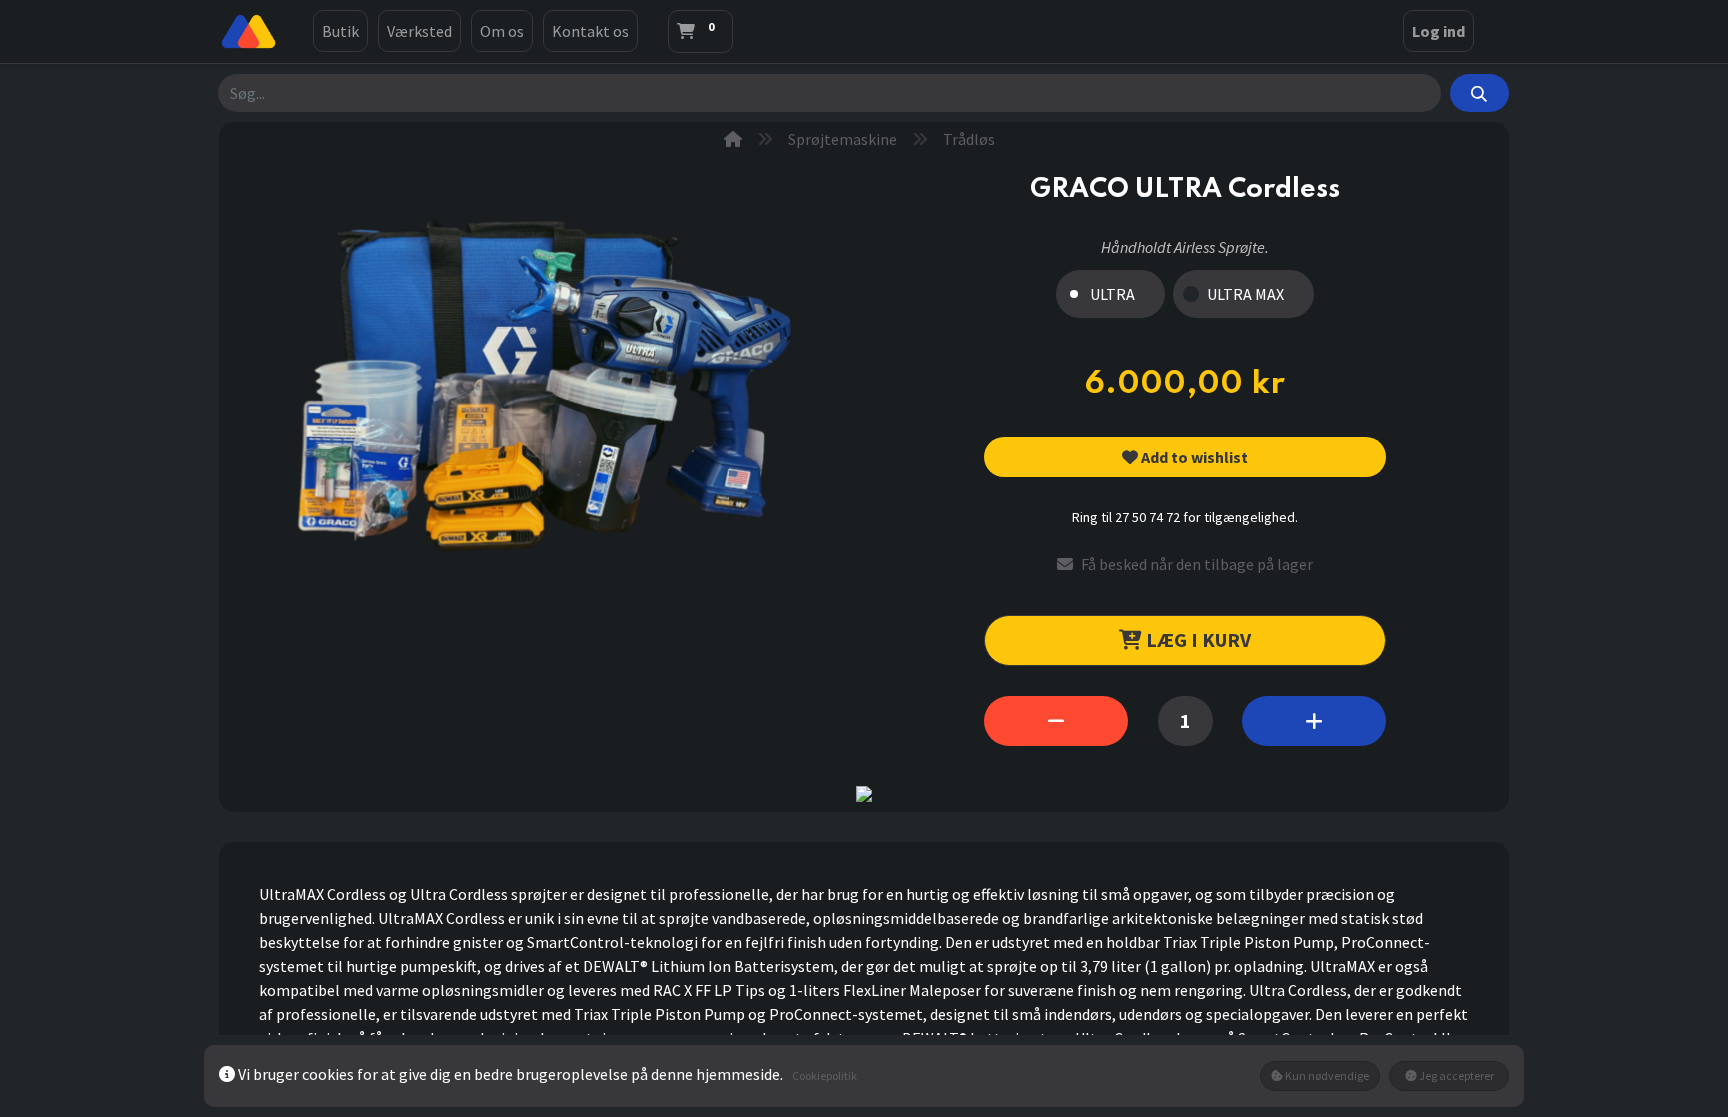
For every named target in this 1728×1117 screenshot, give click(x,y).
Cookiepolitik (824, 1075)
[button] (1185, 457)
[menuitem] (340, 31)
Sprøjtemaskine (842, 139)
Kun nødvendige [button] (1326, 1075)
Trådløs (969, 139)
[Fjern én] (1056, 721)
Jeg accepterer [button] (1455, 1075)
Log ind (1438, 31)
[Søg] (1479, 93)
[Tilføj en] (1314, 721)
